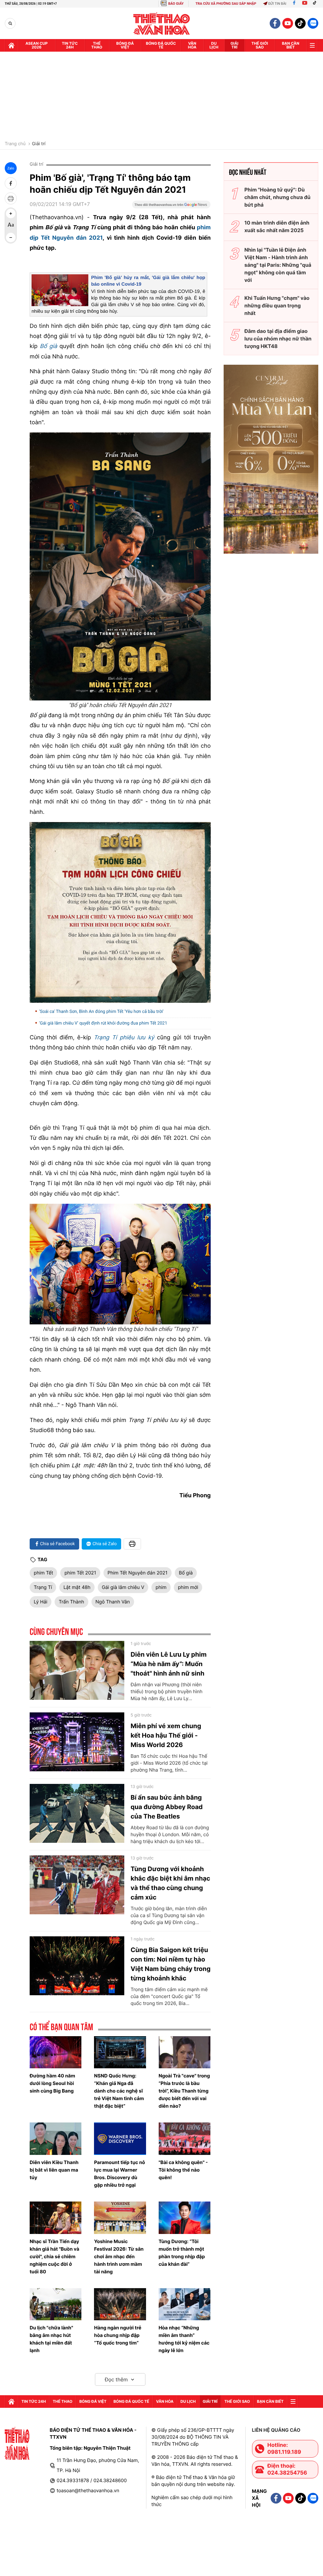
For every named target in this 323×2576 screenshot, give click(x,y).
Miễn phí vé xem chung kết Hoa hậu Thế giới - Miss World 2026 (166, 1735)
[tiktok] (300, 23)
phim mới (188, 1587)
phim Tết (43, 1573)
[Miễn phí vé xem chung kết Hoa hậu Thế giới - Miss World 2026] (77, 1742)
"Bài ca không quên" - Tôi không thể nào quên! (183, 2170)
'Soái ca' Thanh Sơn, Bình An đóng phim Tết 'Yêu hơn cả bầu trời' (101, 1012)
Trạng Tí (43, 1587)
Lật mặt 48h (77, 1587)
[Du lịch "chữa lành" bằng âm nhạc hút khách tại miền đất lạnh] (56, 2304)
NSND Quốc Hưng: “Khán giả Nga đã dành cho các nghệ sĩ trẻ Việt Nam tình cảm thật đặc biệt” (119, 2091)
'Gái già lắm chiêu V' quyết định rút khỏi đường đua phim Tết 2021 (103, 1023)
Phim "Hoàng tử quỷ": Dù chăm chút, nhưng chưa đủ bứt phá (277, 197)
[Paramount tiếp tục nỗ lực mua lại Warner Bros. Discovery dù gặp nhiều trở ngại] (120, 2139)
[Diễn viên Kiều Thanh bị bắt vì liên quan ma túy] (56, 2139)
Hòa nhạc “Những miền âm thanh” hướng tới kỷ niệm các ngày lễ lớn (184, 2339)
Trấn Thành (71, 1602)
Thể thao (97, 45)
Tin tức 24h (70, 45)
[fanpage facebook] (275, 23)
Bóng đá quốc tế (161, 45)
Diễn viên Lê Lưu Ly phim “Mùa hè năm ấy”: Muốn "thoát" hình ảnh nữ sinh (169, 1664)
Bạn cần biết (291, 45)
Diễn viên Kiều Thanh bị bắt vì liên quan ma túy (54, 2170)
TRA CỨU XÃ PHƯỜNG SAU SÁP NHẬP (226, 4)
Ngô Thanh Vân (113, 1602)
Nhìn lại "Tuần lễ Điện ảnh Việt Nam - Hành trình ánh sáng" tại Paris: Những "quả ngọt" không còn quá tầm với (278, 265)
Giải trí (39, 144)
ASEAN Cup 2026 (37, 45)
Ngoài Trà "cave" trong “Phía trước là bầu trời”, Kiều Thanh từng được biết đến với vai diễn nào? (184, 2091)
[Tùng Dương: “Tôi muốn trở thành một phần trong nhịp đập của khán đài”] (185, 2218)
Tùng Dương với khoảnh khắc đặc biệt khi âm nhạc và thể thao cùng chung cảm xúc (170, 1883)
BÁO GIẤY (176, 4)
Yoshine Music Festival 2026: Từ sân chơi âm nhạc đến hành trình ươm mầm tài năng (119, 2256)
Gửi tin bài (277, 4)
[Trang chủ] (11, 45)
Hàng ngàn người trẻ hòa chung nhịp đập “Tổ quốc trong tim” (118, 2335)
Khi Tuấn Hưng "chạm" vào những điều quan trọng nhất (277, 306)
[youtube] (288, 23)
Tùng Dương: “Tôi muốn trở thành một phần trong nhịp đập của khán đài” (182, 2253)
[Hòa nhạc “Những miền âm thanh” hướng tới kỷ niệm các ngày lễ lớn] (185, 2304)
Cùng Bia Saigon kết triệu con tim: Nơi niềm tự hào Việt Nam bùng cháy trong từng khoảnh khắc (170, 1964)
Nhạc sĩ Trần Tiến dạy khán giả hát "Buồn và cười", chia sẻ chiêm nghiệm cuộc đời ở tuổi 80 (54, 2256)
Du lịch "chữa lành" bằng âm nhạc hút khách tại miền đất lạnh (51, 2339)
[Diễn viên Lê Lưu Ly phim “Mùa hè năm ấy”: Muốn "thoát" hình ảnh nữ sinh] (77, 1671)
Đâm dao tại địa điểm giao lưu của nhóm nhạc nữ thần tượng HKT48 (278, 339)
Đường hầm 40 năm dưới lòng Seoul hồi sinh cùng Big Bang (52, 2083)
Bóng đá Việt (125, 45)
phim (161, 1587)
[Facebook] (294, 4)
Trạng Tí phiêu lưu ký (124, 1038)
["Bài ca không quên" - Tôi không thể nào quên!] (185, 2139)
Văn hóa (192, 45)
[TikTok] (316, 4)
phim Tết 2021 (80, 1573)
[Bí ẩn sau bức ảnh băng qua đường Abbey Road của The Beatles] (77, 1813)
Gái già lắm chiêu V (123, 1587)
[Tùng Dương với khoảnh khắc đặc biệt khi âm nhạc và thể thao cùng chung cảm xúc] (77, 1885)
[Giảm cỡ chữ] (11, 237)
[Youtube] (305, 4)
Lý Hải (41, 1602)
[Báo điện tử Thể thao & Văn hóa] (162, 23)
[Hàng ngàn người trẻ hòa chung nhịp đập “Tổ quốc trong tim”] (120, 2304)
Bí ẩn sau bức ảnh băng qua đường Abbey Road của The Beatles (167, 1807)
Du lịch (214, 45)
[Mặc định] (11, 226)
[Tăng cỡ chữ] (11, 214)
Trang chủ (15, 144)
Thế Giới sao (260, 45)
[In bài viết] (11, 198)
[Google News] (171, 207)
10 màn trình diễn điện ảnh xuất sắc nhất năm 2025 (277, 226)
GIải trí (235, 45)
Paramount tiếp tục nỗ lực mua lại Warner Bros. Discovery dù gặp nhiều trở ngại (119, 2174)
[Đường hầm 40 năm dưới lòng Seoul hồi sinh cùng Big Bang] (56, 2052)
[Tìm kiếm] (10, 23)
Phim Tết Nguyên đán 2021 (138, 1573)
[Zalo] (313, 23)
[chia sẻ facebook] (11, 183)
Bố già (186, 1573)
